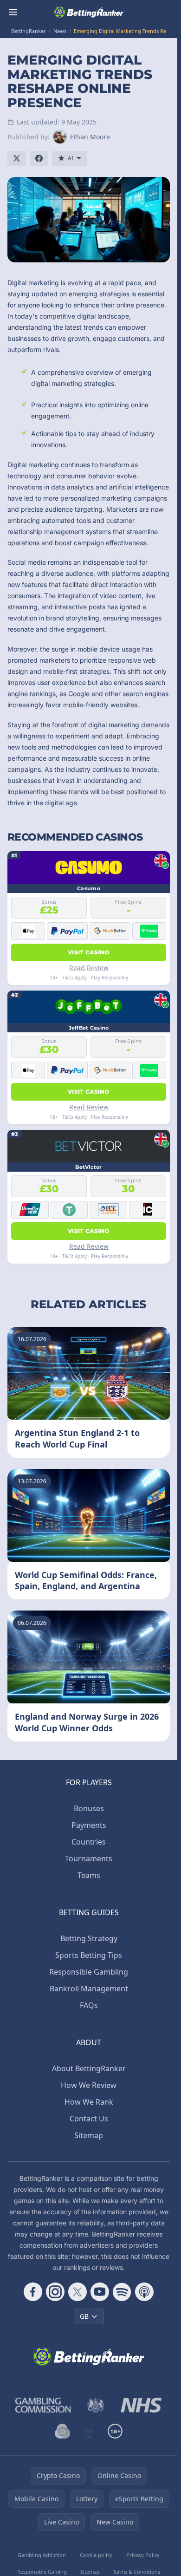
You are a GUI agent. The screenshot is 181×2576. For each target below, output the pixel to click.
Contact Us (89, 2119)
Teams (89, 1875)
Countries (89, 1842)
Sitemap (89, 2135)
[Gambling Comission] (43, 2405)
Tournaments (89, 1859)
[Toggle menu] (13, 12)
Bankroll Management (89, 1989)
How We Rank (89, 2102)
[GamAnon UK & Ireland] (89, 2431)
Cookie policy (96, 2555)
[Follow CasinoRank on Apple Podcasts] (144, 2292)
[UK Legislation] (96, 2405)
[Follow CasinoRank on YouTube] (100, 2292)
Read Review (89, 968)
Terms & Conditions (136, 2572)
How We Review (89, 2085)
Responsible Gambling (89, 1972)
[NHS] (141, 2405)
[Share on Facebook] (39, 158)
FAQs (89, 2005)
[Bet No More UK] (63, 2431)
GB (84, 2316)
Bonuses (89, 1808)
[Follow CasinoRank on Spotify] (122, 2292)
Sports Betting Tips (89, 1955)
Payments (89, 1825)
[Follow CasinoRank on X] (78, 2292)
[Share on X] (17, 158)
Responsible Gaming (42, 2572)
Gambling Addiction (42, 2555)
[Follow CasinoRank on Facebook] (33, 2292)
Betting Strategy (89, 1938)
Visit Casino (89, 952)
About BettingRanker (89, 2068)
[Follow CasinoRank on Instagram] (55, 2292)
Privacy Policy (143, 2555)
